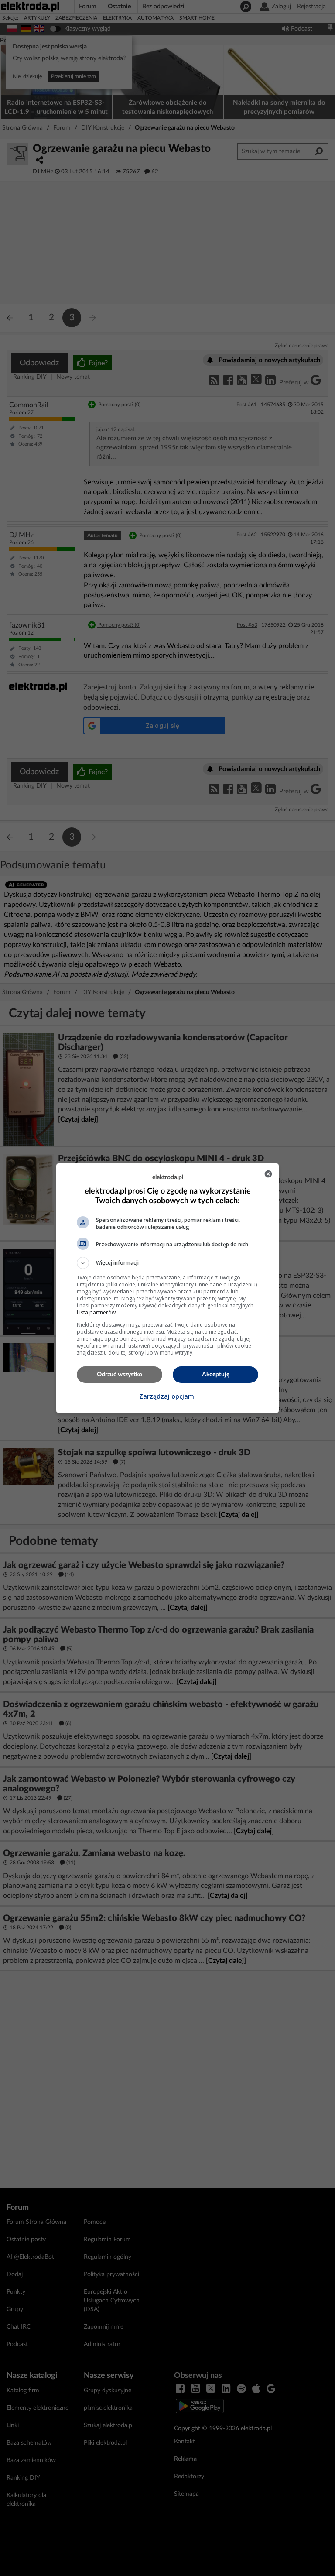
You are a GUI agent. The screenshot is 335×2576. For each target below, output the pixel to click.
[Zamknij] (268, 1174)
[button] (167, 1263)
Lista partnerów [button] (96, 1312)
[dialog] (167, 1288)
